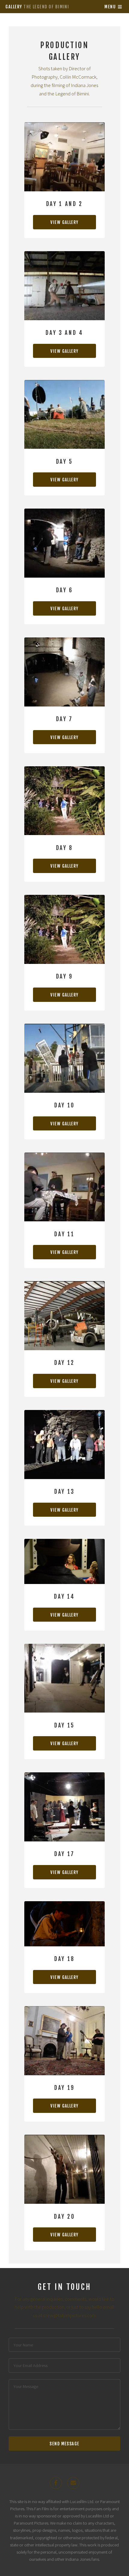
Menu (110, 7)
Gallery (37, 7)
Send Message (64, 2444)
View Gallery (64, 222)
